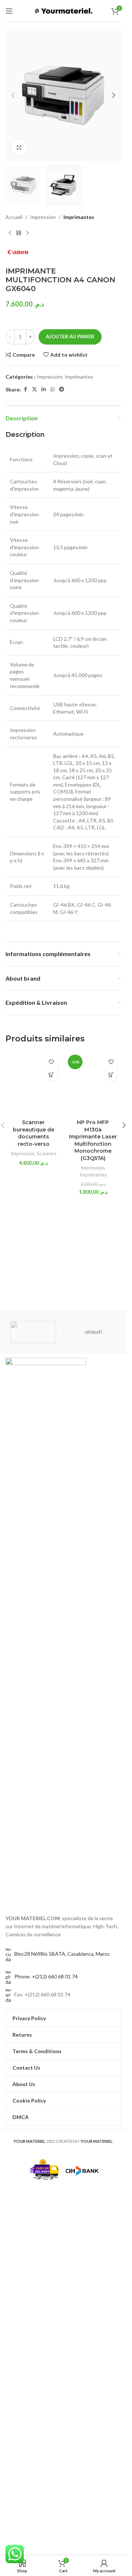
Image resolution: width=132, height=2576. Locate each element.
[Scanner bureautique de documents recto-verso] (34, 1084)
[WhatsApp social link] (52, 389)
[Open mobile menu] (9, 11)
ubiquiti (93, 1332)
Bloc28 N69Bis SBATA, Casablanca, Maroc (62, 1954)
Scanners (47, 1153)
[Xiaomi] (33, 1332)
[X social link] (34, 389)
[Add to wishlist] (52, 1062)
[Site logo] (63, 10)
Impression (43, 217)
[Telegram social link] (62, 389)
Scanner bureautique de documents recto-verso (34, 1133)
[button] (13, 95)
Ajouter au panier (70, 337)
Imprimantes (79, 217)
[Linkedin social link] (44, 389)
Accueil (14, 217)
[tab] (63, 435)
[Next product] (27, 233)
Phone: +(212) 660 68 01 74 (46, 1976)
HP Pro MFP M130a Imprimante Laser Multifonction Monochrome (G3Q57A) (93, 1140)
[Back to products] (19, 233)
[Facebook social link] (25, 389)
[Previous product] (10, 233)
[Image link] (46, 1631)
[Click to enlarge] (19, 147)
